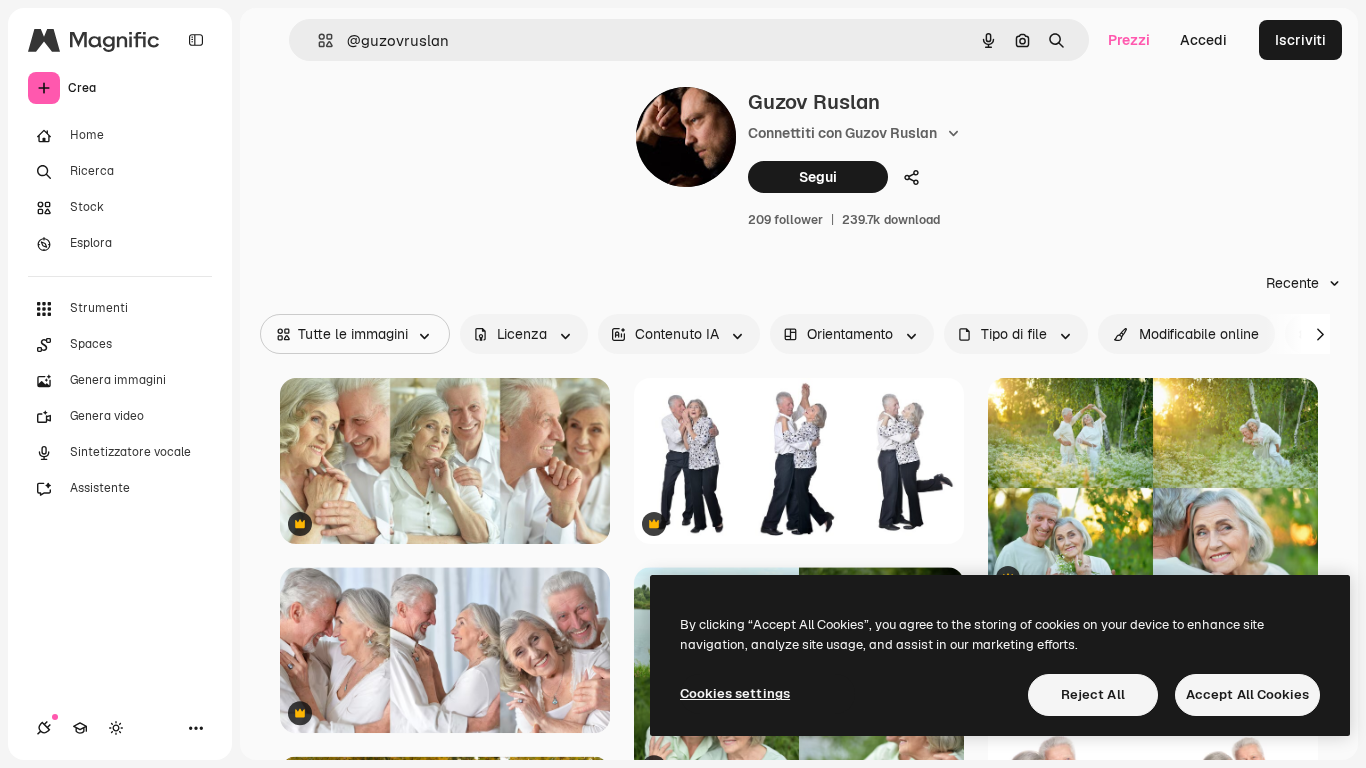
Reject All (1093, 694)
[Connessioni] (44, 728)
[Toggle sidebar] (196, 40)
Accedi (1203, 40)
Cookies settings (735, 693)
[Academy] (80, 728)
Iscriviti (1300, 40)
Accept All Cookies (1247, 694)
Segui (818, 177)
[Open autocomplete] (317, 40)
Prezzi (1129, 40)
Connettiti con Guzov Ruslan (842, 133)
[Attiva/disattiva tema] (116, 728)
